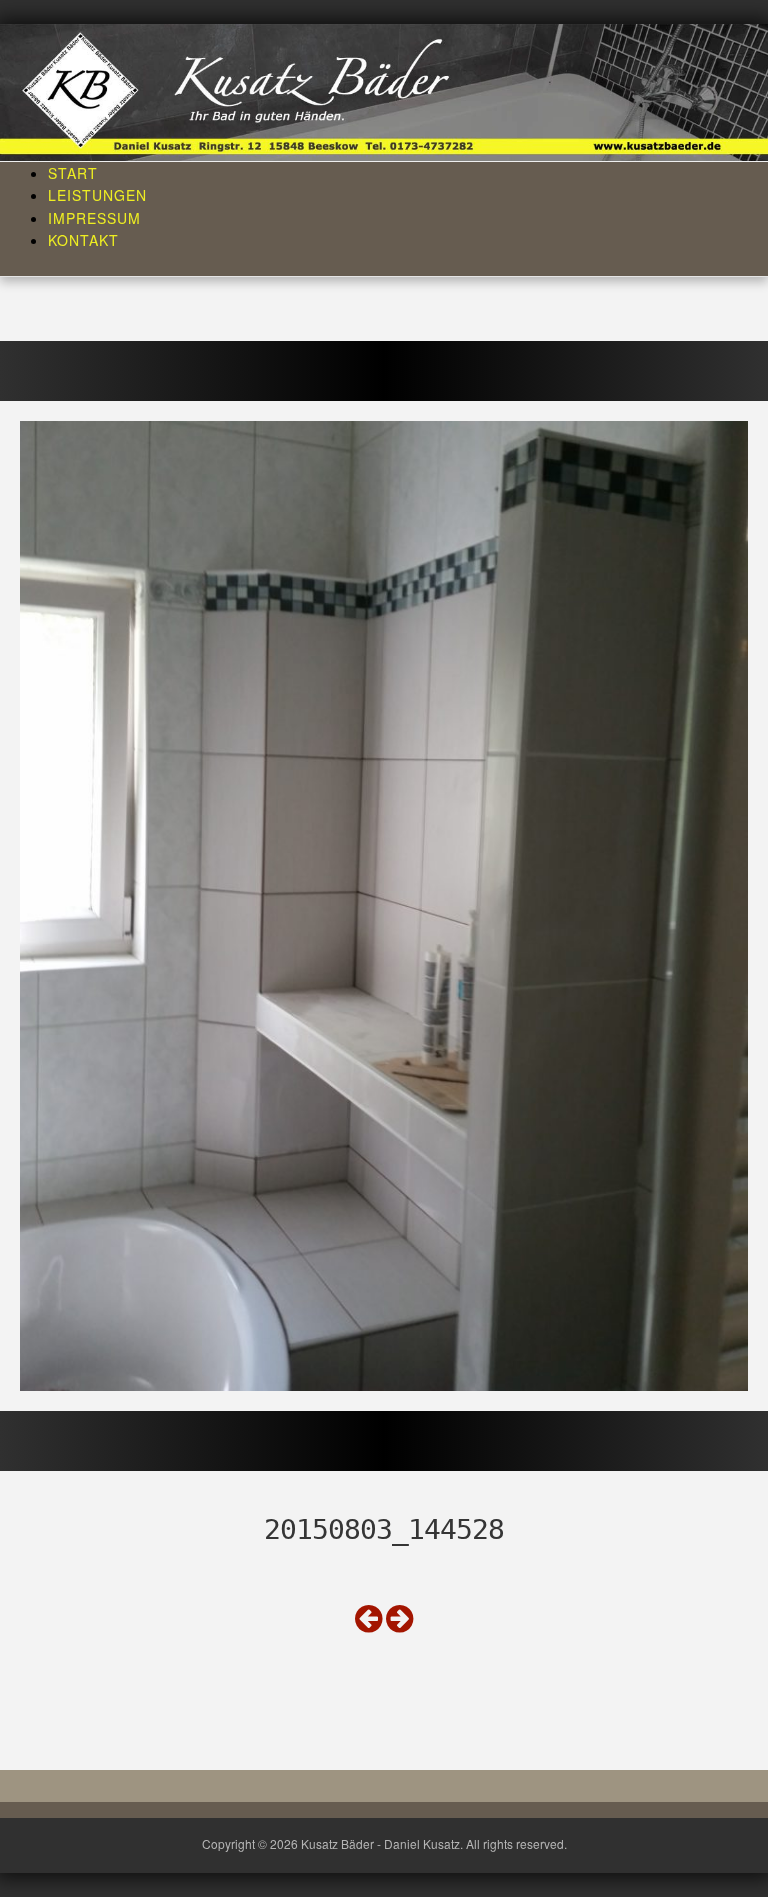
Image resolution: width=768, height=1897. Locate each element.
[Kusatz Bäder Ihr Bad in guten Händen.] (384, 90)
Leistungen (97, 195)
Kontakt (83, 240)
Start (73, 173)
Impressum (94, 218)
